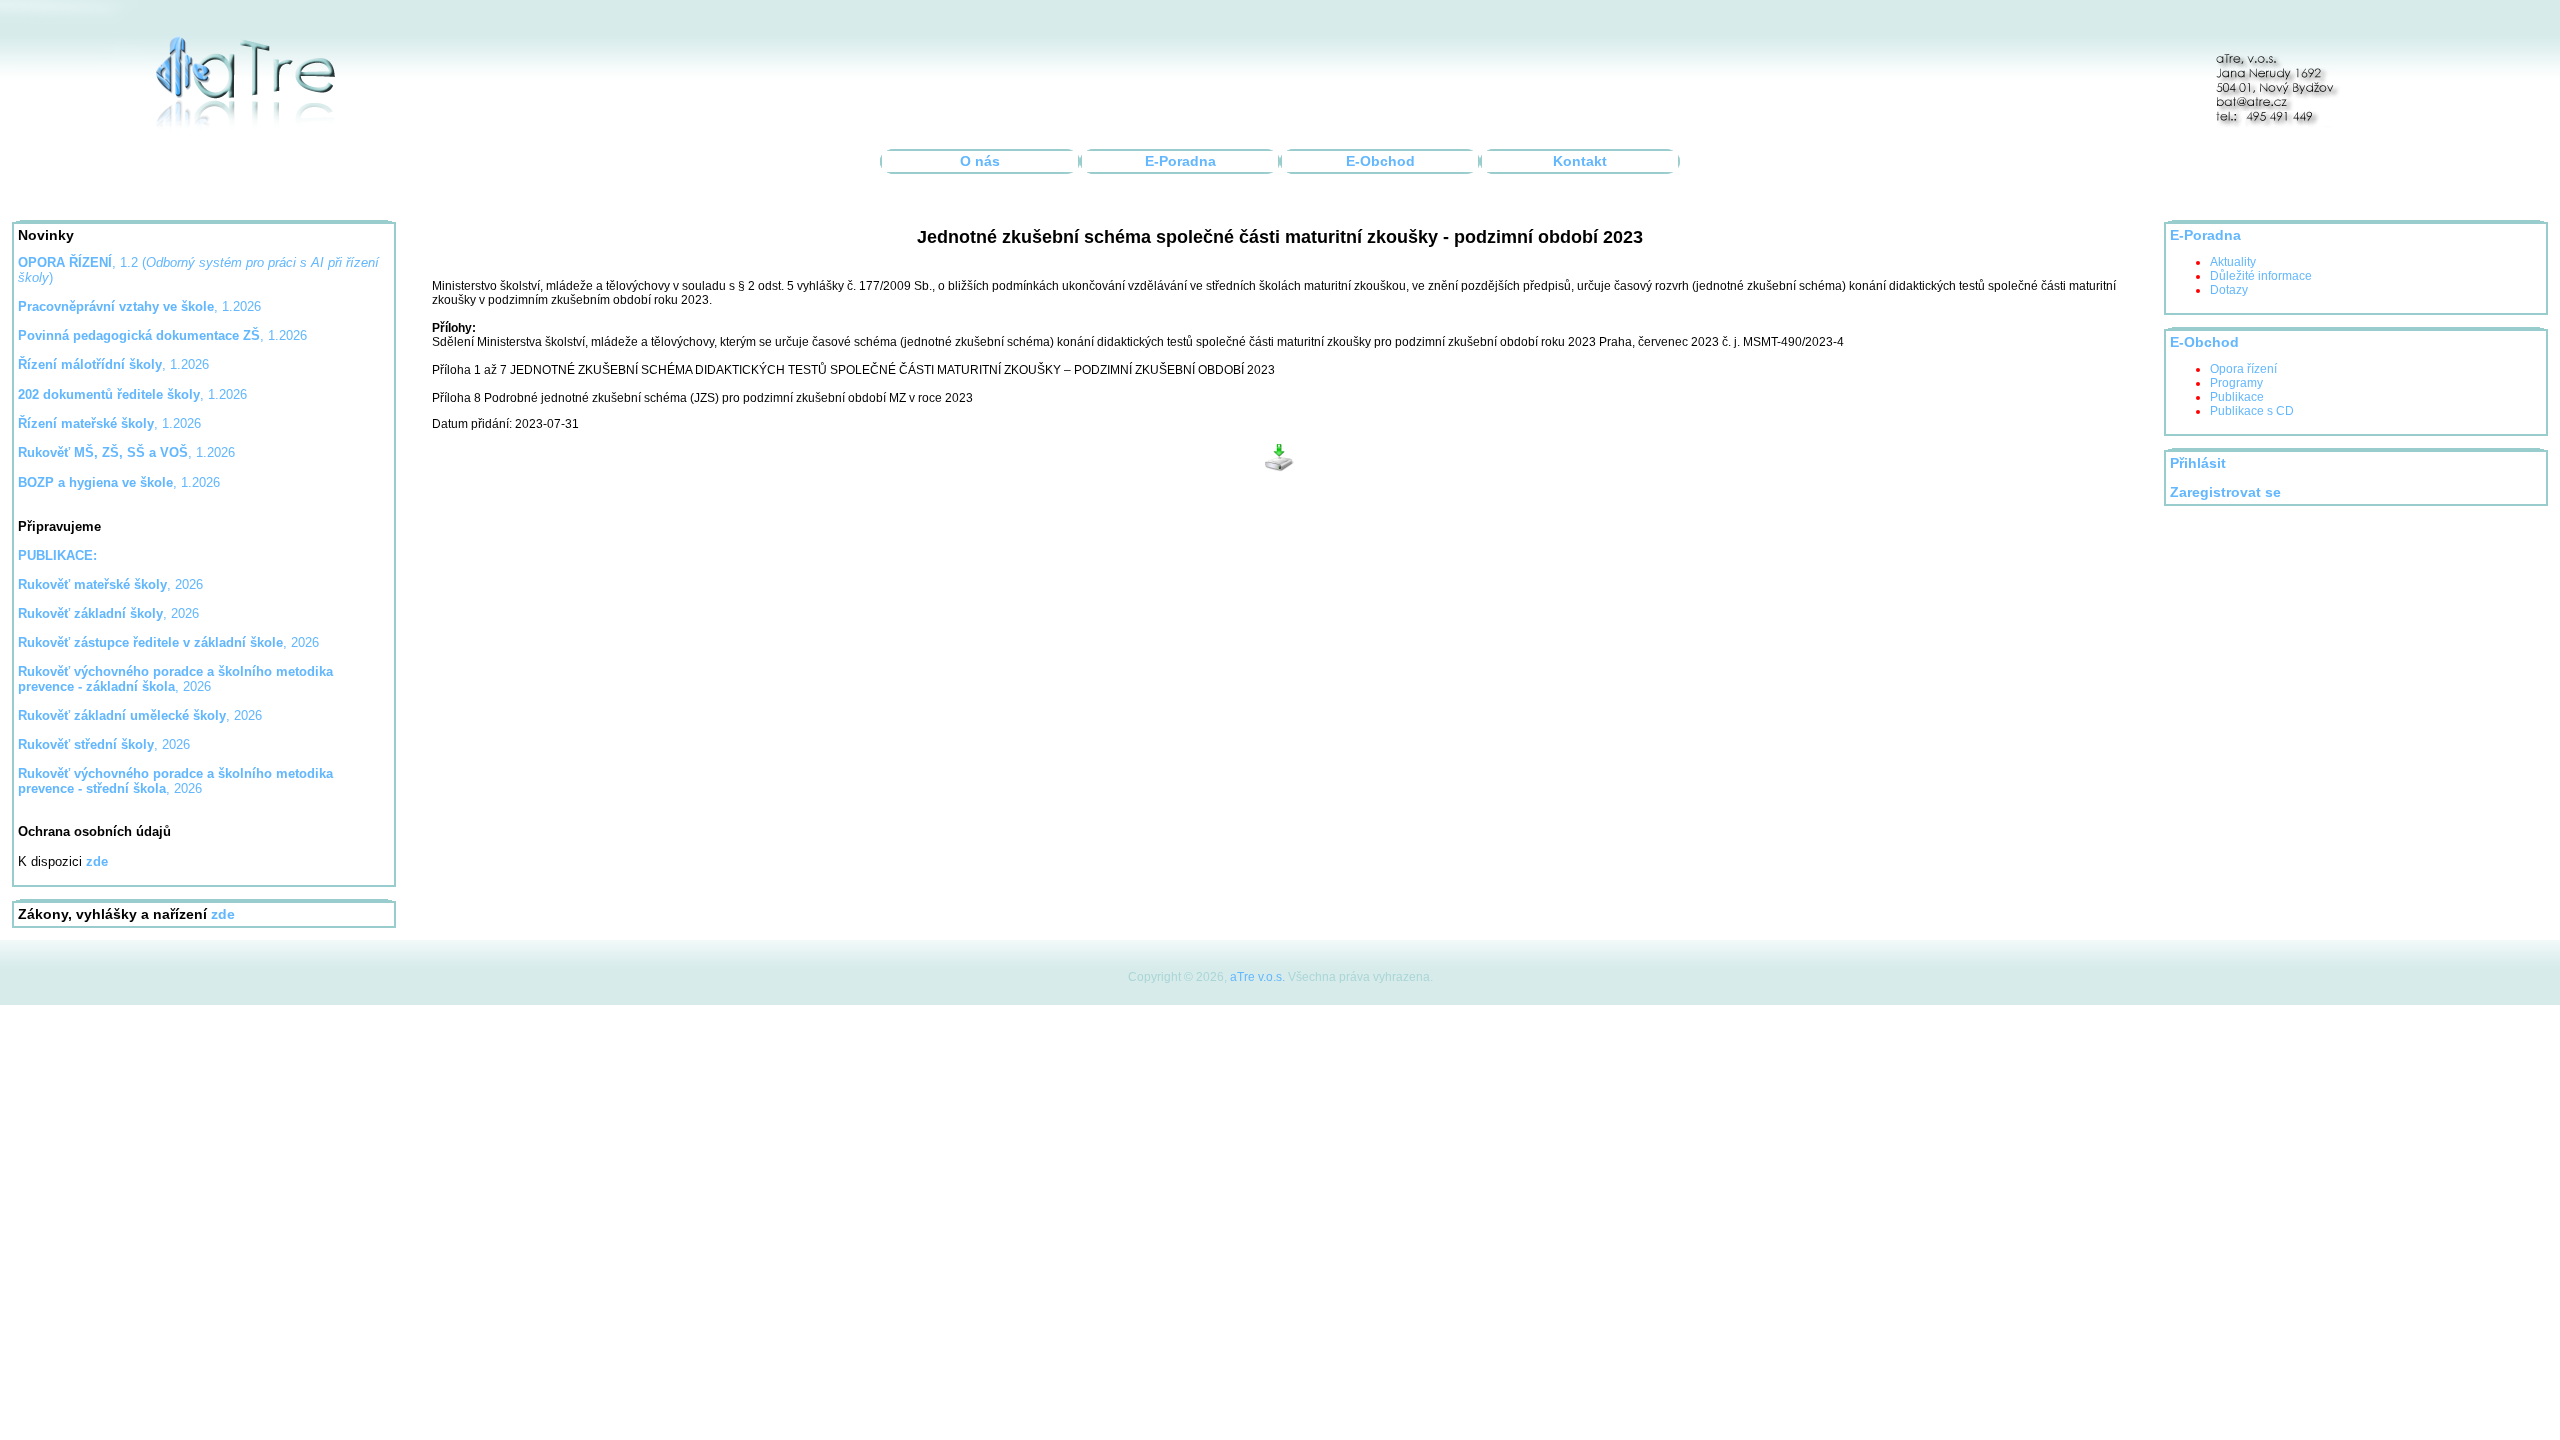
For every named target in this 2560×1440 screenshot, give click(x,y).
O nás (980, 161)
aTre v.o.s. (1257, 977)
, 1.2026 (162, 335)
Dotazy (2229, 290)
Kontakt (1580, 161)
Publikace (2237, 397)
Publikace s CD (2252, 411)
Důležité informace (2261, 276)
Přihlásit (2198, 463)
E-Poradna (1180, 161)
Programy (2236, 383)
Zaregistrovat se (2225, 492)
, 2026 (110, 584)
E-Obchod (1380, 161)
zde (223, 914)
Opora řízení (2243, 369)
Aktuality (2233, 262)
